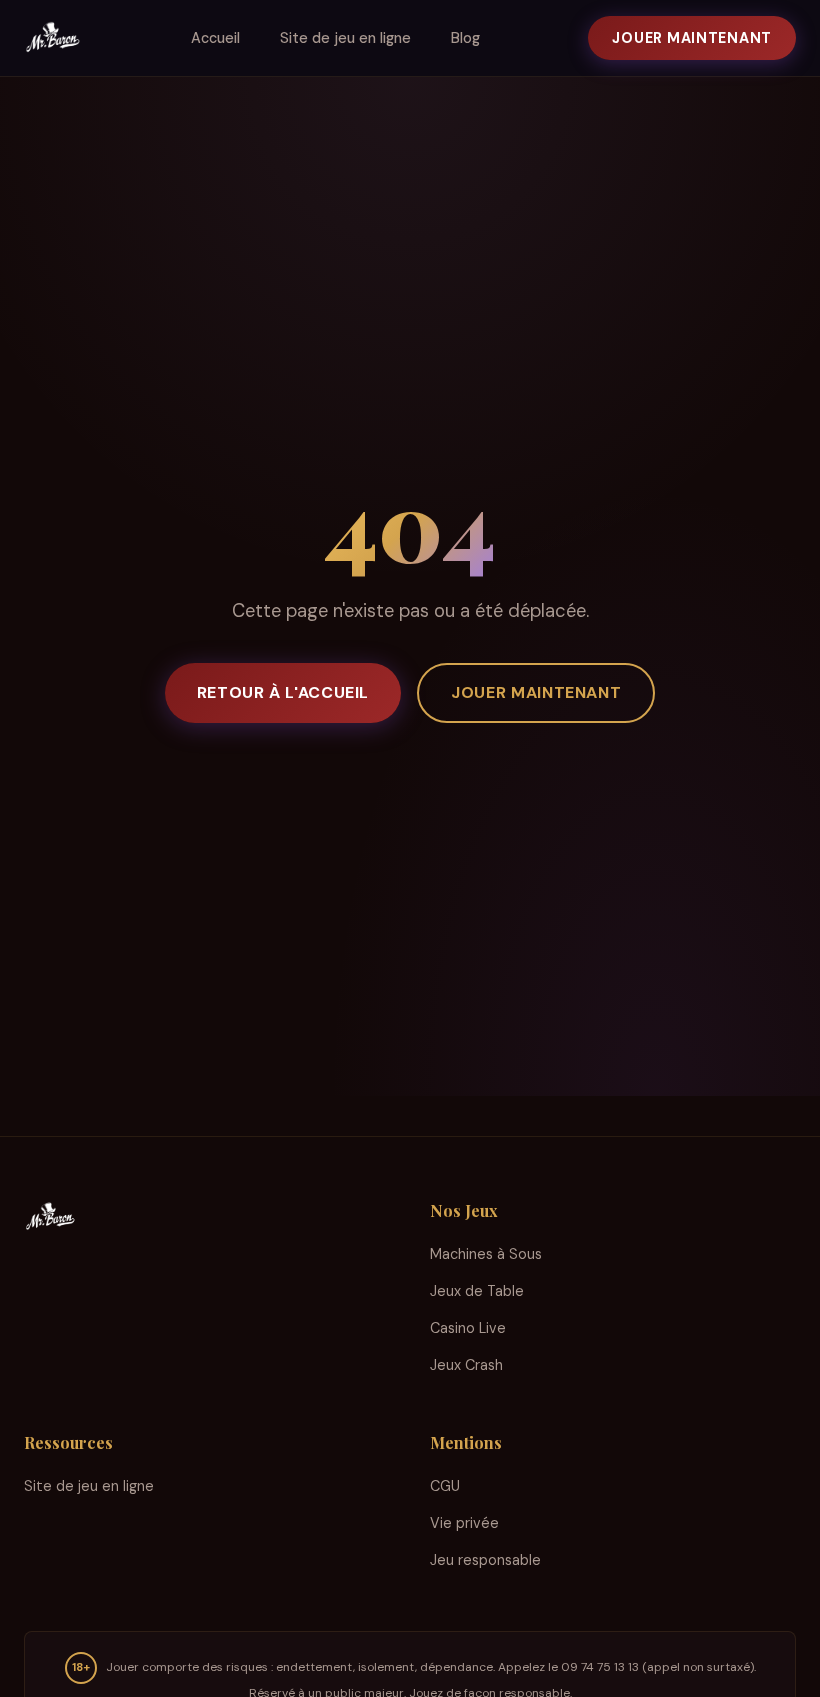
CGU (445, 1486)
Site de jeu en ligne (345, 38)
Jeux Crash (466, 1365)
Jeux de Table (477, 1291)
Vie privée (464, 1523)
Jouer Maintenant (692, 38)
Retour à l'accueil (283, 692)
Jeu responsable (485, 1560)
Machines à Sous (486, 1254)
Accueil (215, 38)
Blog (465, 38)
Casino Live (468, 1328)
